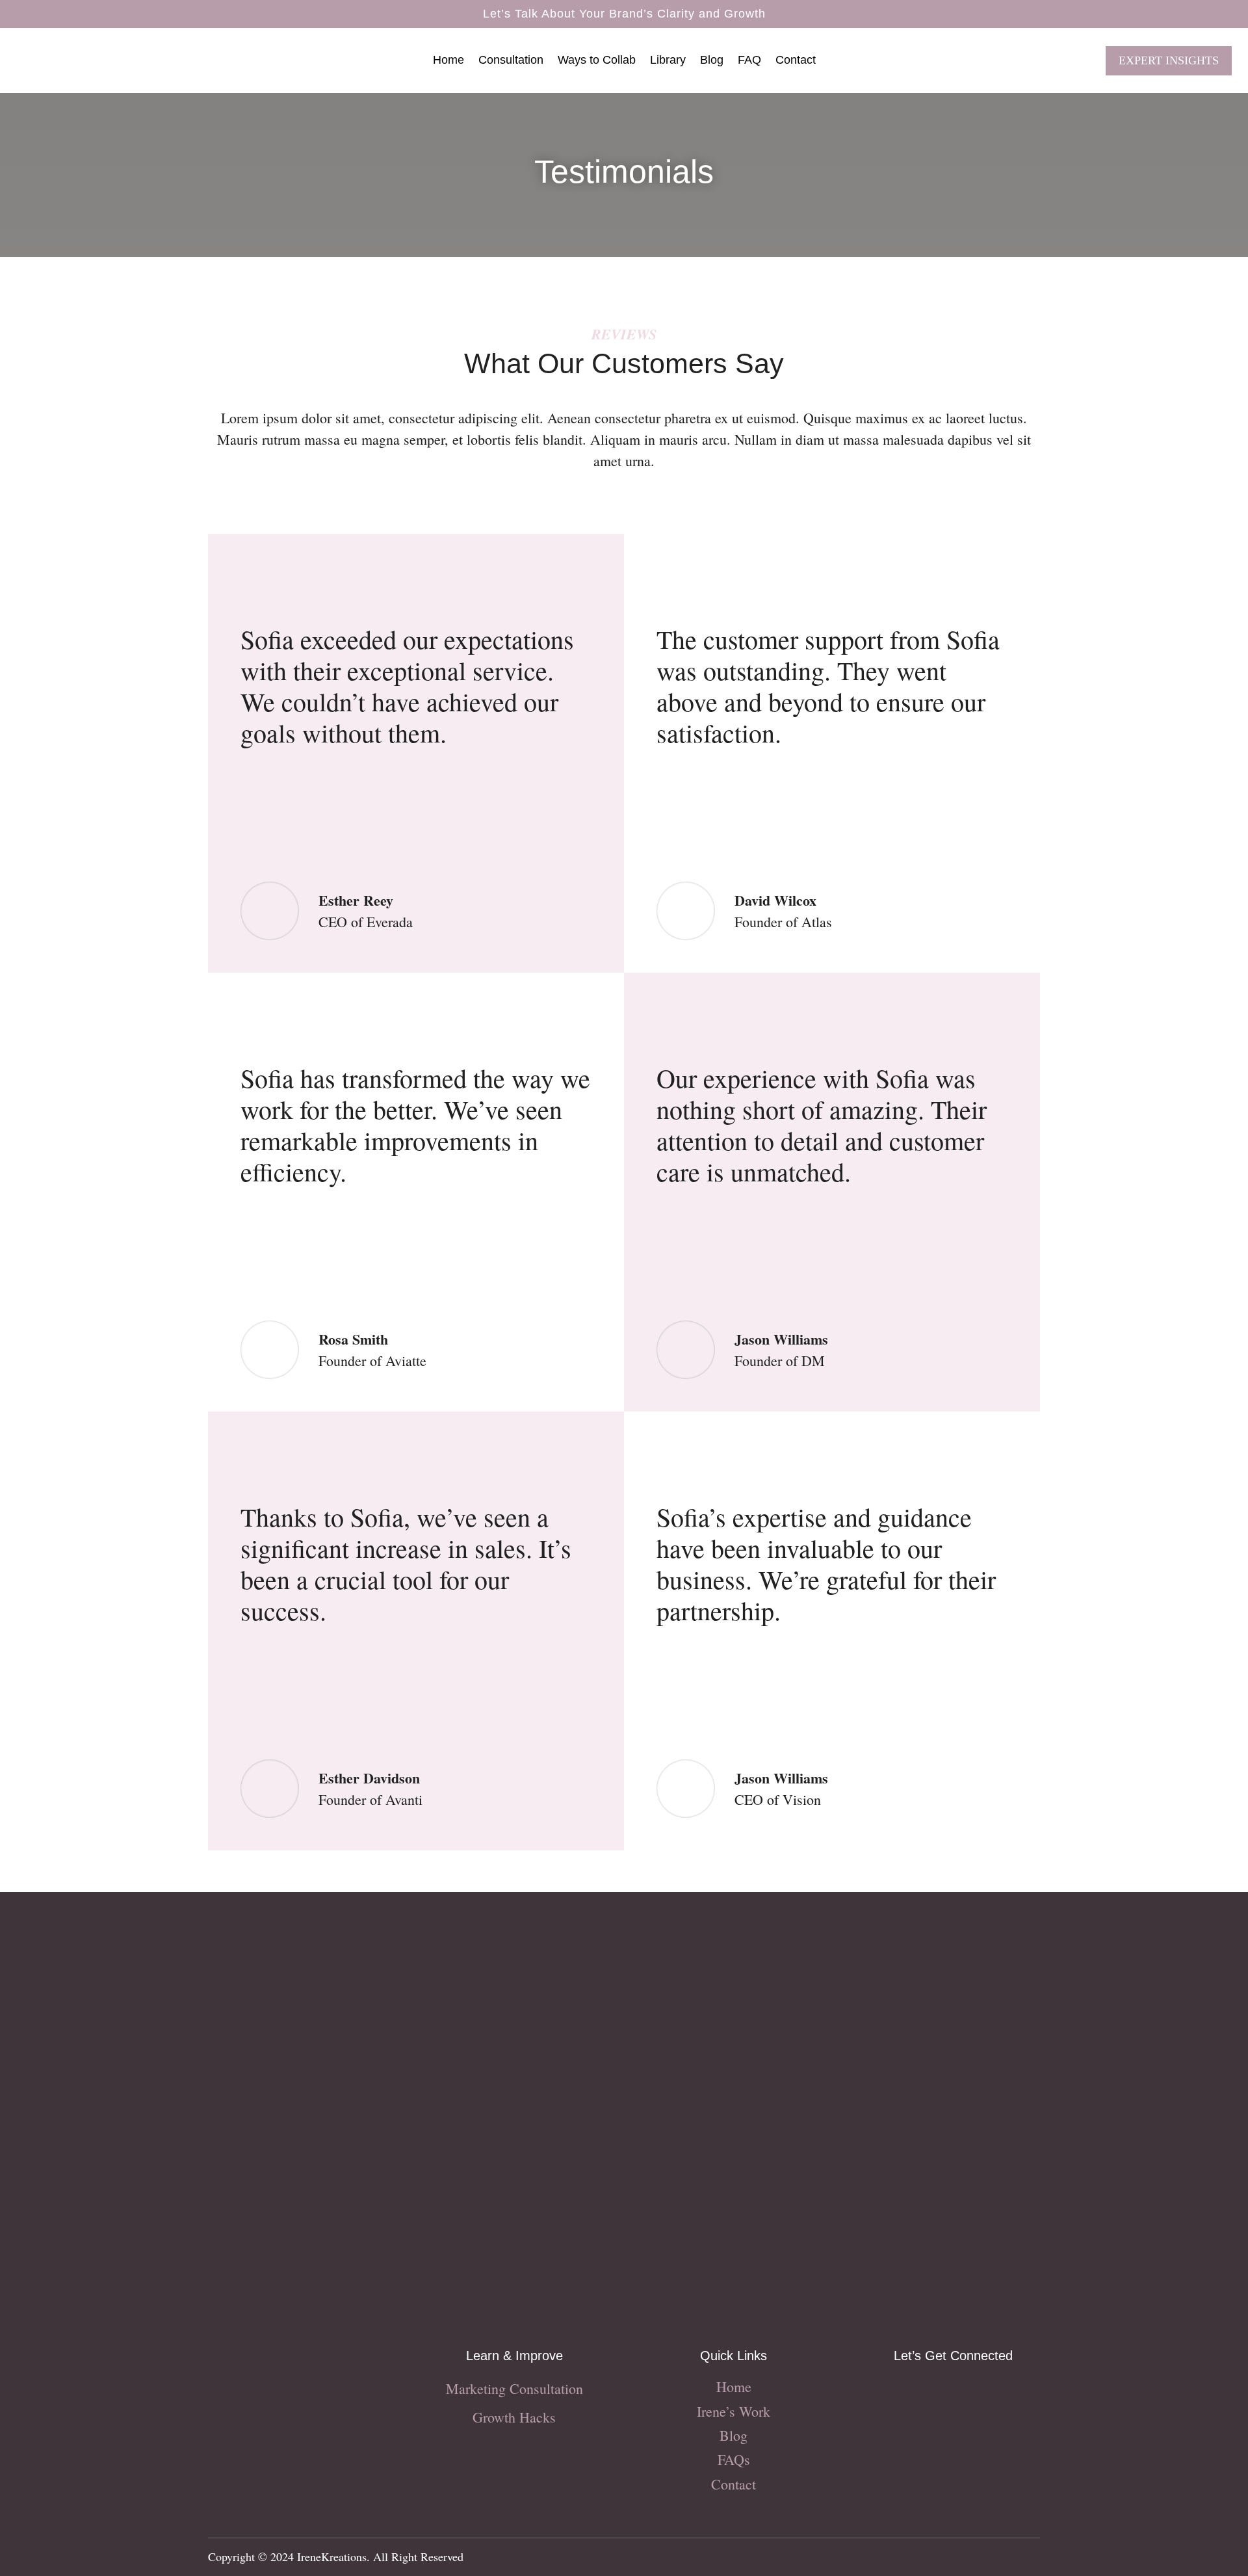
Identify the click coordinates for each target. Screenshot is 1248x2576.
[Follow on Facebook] (927, 2392)
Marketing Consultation (514, 2388)
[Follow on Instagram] (901, 2392)
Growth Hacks (514, 2417)
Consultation (511, 61)
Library (668, 61)
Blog (712, 61)
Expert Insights (1169, 60)
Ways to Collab (597, 61)
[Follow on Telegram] (1005, 2392)
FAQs (734, 2459)
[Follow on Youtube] (979, 2392)
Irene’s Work (734, 2411)
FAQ (749, 61)
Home (448, 61)
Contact (796, 61)
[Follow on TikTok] (953, 2392)
